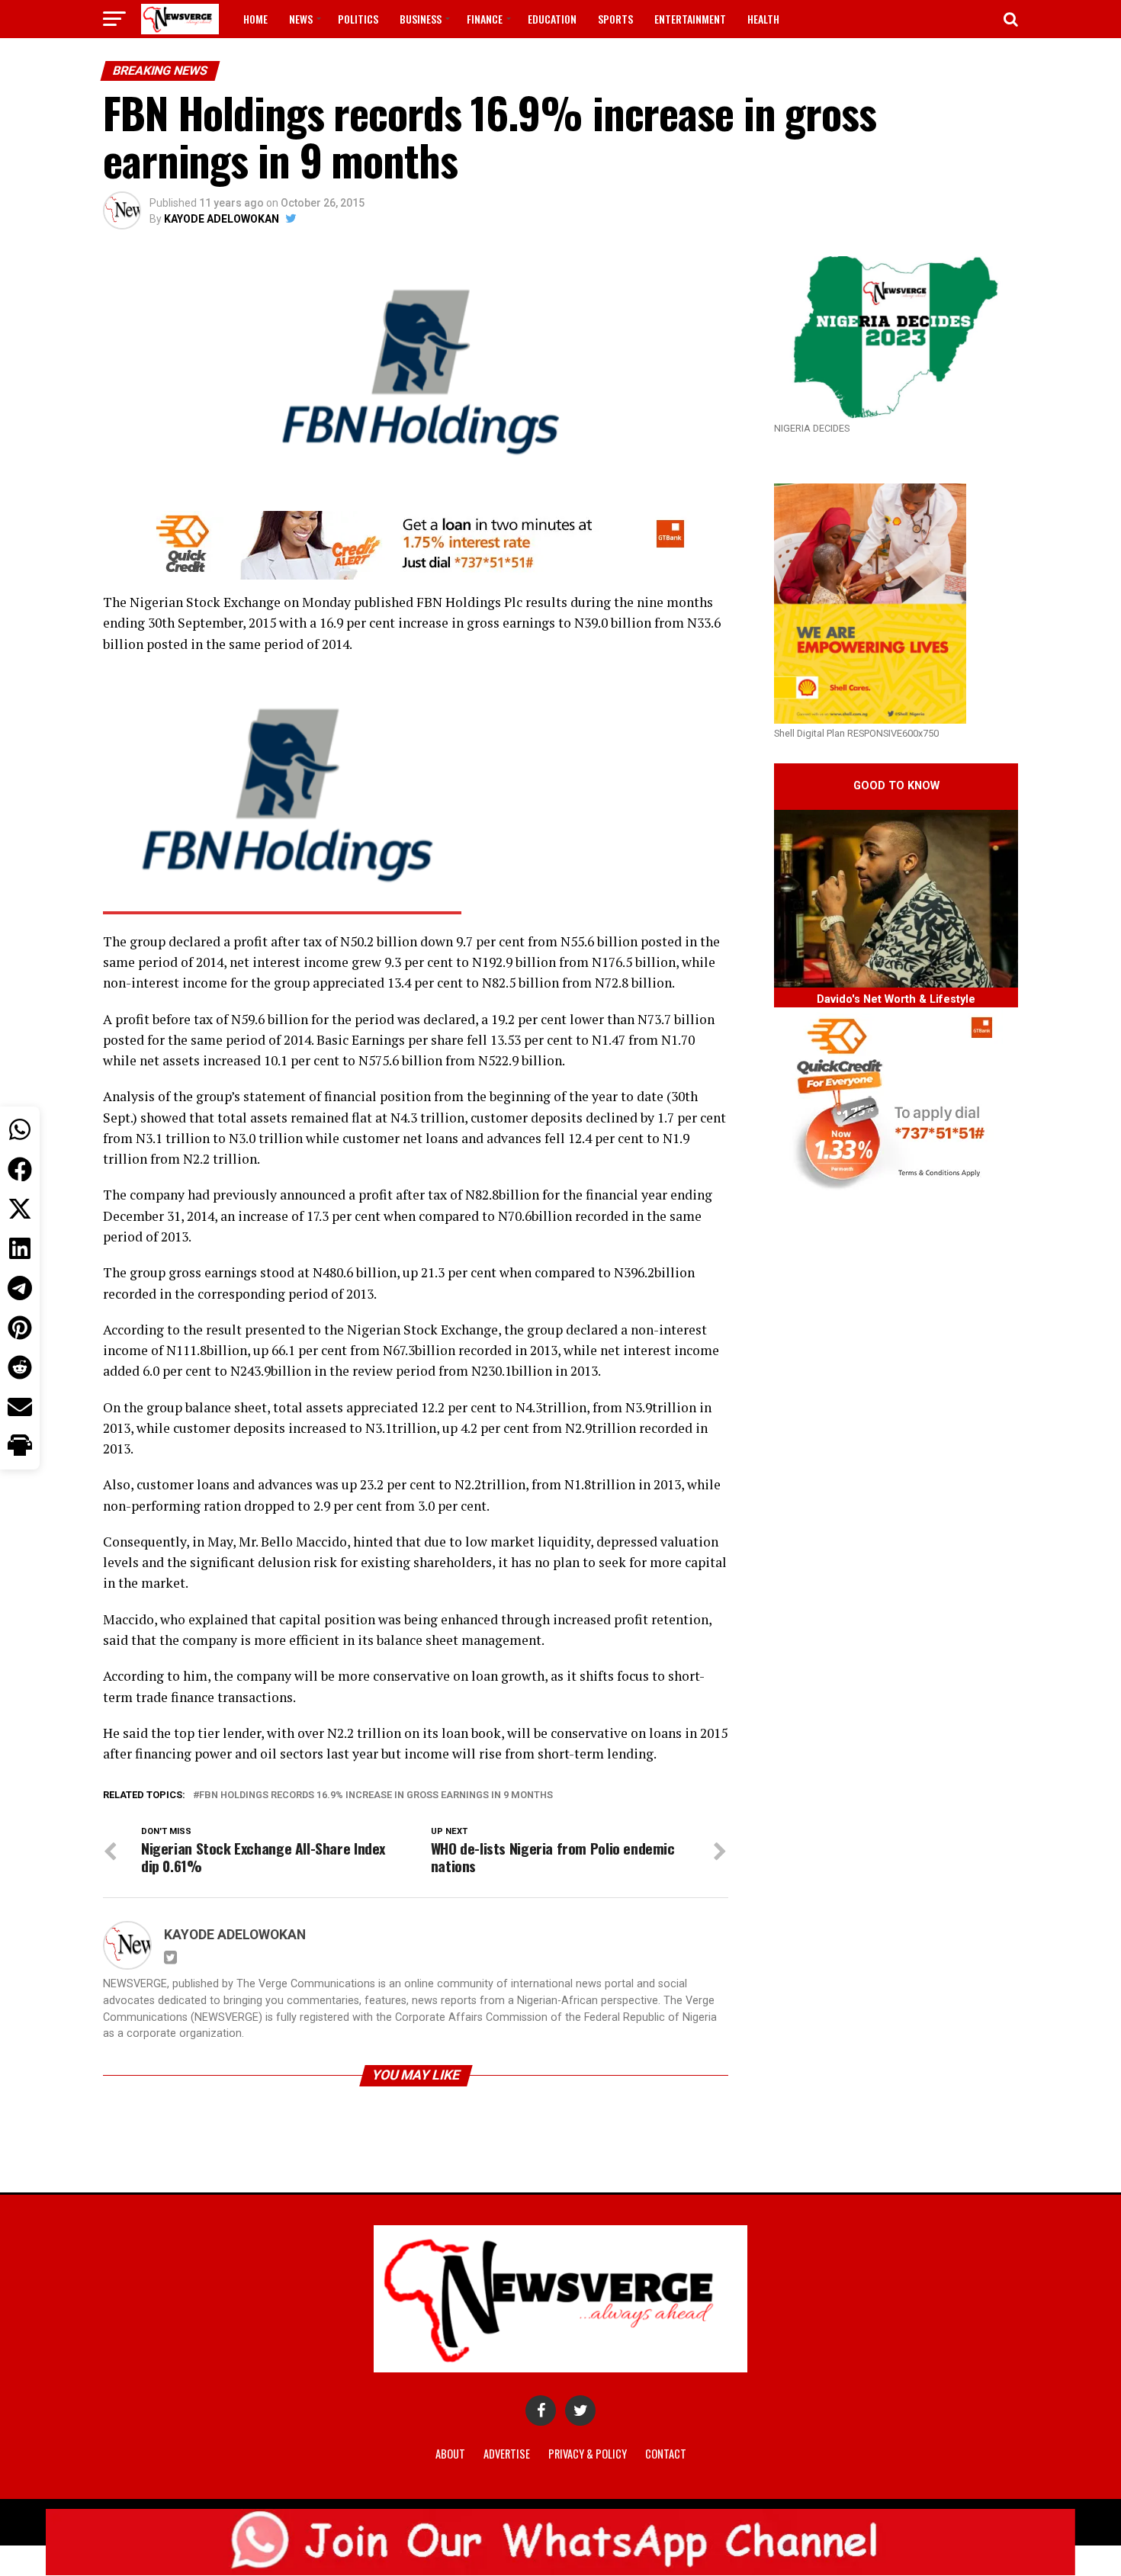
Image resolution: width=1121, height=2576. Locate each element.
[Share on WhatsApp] (20, 1129)
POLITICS (358, 19)
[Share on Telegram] (20, 1288)
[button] (20, 1447)
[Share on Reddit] (20, 1367)
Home (255, 19)
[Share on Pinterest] (20, 1328)
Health (763, 19)
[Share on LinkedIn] (20, 1248)
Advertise (507, 2454)
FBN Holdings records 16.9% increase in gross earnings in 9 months (376, 1795)
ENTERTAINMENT (690, 19)
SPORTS (615, 19)
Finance (485, 19)
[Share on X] (20, 1209)
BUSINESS (421, 19)
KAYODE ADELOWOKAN (222, 219)
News (301, 19)
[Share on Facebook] (20, 1169)
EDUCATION (552, 19)
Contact (666, 2454)
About (450, 2454)
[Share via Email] (20, 1407)
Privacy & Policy (588, 2454)
